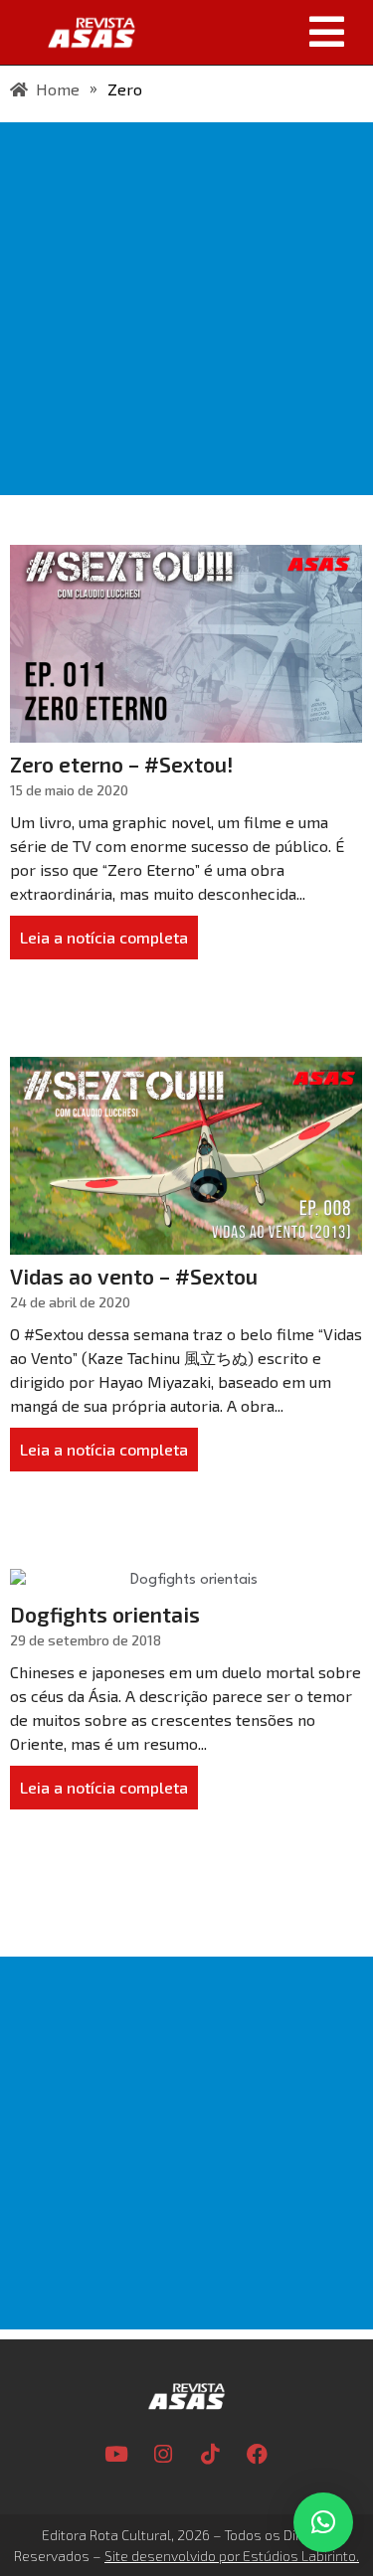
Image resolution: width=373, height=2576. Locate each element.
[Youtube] (116, 2454)
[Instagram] (163, 2454)
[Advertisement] (186, 309)
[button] (261, 32)
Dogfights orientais (105, 1614)
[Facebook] (257, 2454)
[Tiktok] (210, 2454)
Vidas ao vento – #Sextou (134, 1276)
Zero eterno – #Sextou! (122, 764)
